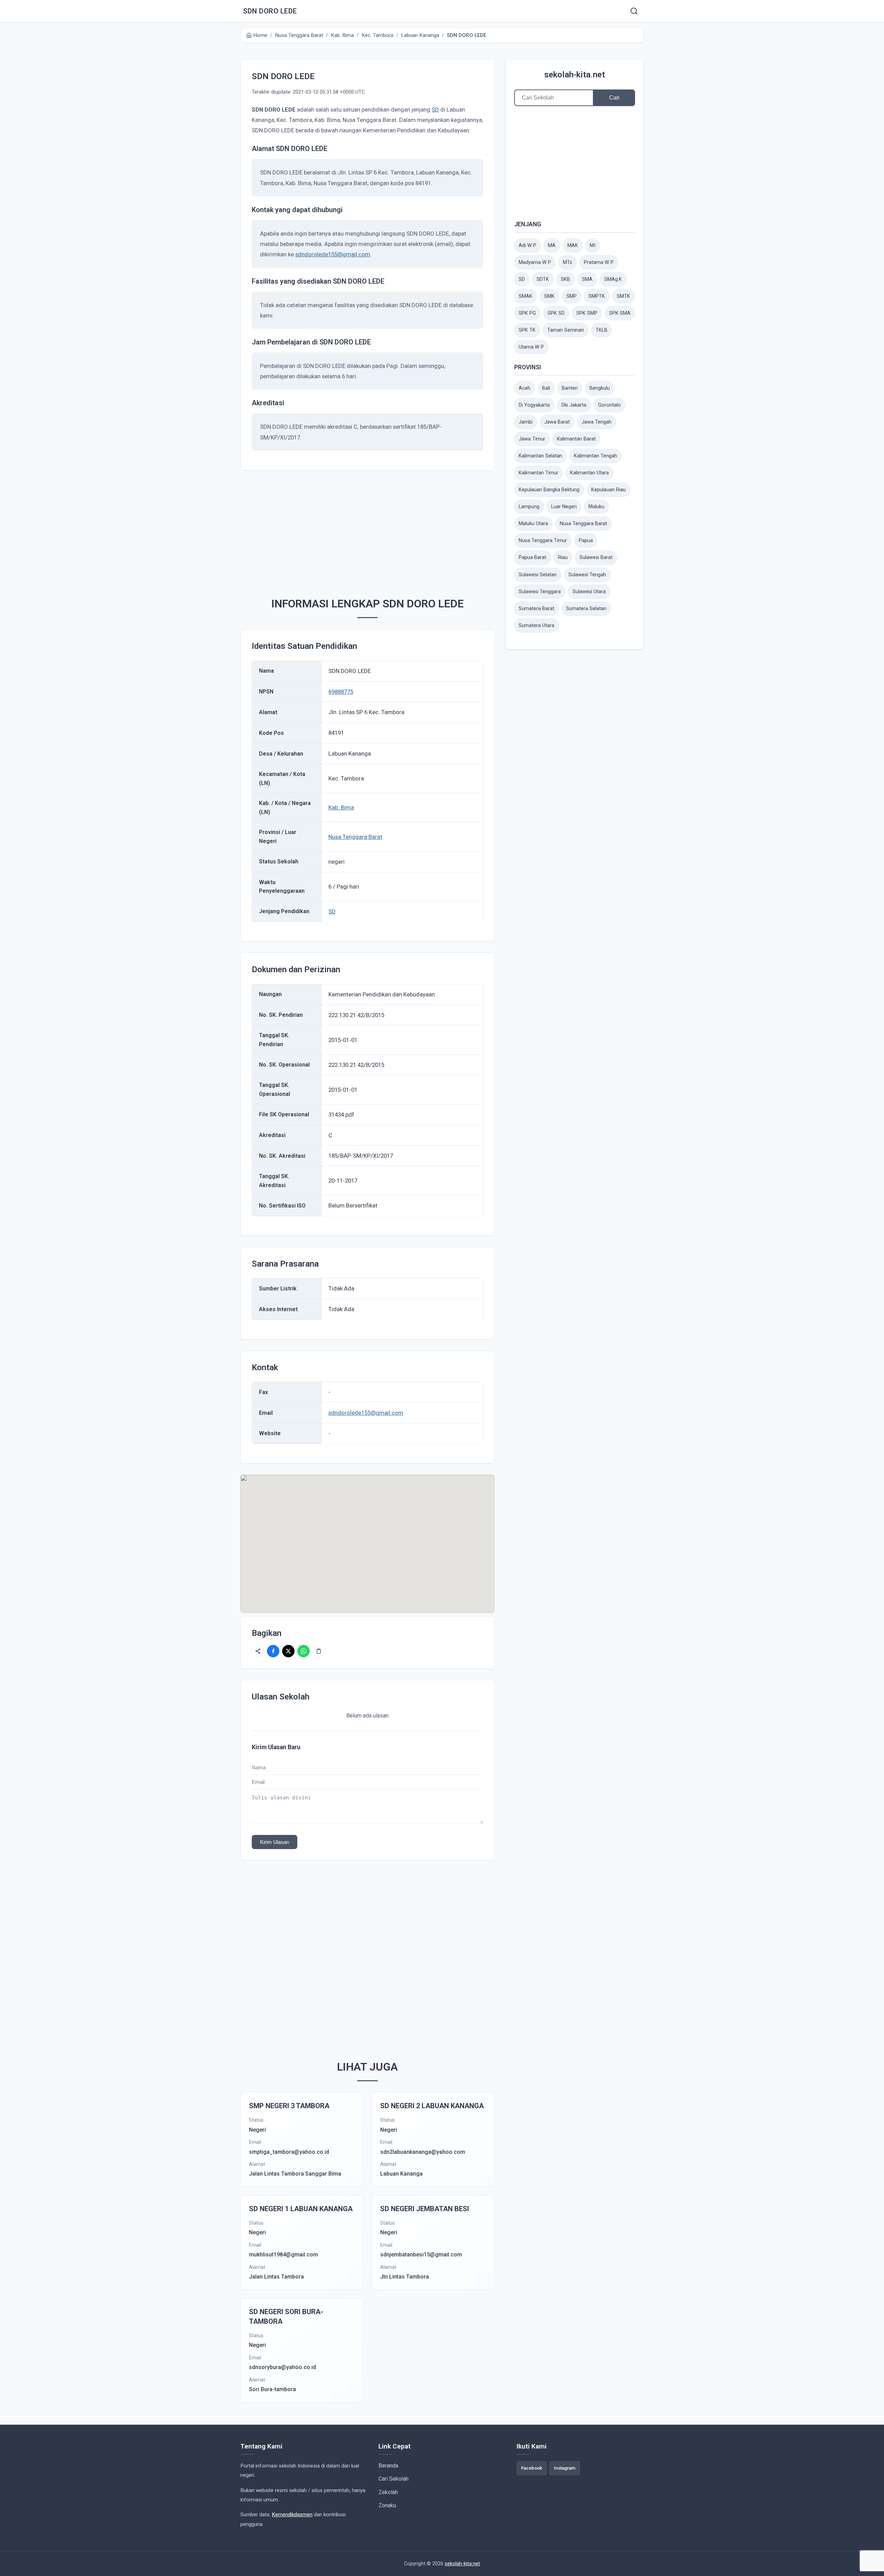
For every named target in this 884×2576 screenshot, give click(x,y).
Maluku (596, 507)
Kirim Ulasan (275, 1842)
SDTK (543, 279)
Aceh (525, 388)
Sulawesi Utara (589, 592)
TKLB (602, 330)
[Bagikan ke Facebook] (273, 1651)
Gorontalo (609, 405)
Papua (586, 541)
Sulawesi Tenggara (540, 592)
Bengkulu (600, 388)
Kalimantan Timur (539, 473)
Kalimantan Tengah (595, 456)
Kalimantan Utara (589, 473)
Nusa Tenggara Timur (543, 541)
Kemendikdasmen (292, 2515)
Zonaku (387, 2505)
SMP (571, 296)
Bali (546, 388)
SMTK (623, 296)
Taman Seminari (566, 330)
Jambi (526, 422)
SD (435, 110)
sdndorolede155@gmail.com (333, 254)
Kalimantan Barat (576, 439)
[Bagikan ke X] (288, 1651)
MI (593, 245)
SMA (587, 279)
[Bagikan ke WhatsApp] (304, 1651)
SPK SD (556, 313)
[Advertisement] (378, 530)
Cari (614, 98)
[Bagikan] (258, 1651)
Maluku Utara (533, 524)
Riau (563, 557)
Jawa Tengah (597, 422)
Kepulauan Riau (608, 490)
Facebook (532, 2468)
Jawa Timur (532, 439)
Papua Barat (532, 557)
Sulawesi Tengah (587, 575)
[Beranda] (634, 11)
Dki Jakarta (574, 405)
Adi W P (527, 245)
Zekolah (388, 2492)
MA (552, 245)
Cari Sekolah (393, 2479)
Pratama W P (599, 262)
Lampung (529, 507)
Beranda (388, 2466)
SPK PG (527, 313)
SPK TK (527, 330)
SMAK (526, 296)
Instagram (565, 2468)
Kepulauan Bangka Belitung (549, 490)
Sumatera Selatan (586, 609)
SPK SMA (620, 313)
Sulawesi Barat (596, 557)
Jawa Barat (557, 422)
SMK (549, 296)
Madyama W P (535, 262)
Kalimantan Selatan (540, 456)
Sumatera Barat (536, 609)
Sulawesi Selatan (538, 575)
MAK (573, 245)
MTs (568, 262)
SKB (565, 279)
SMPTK (597, 296)
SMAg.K (613, 279)
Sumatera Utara (536, 626)
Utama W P (531, 347)
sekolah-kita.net (575, 75)
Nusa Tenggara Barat (355, 837)
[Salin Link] (319, 1651)
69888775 (341, 692)
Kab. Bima (341, 807)
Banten (570, 388)
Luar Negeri (564, 507)
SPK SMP (587, 313)
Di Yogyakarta (534, 405)
